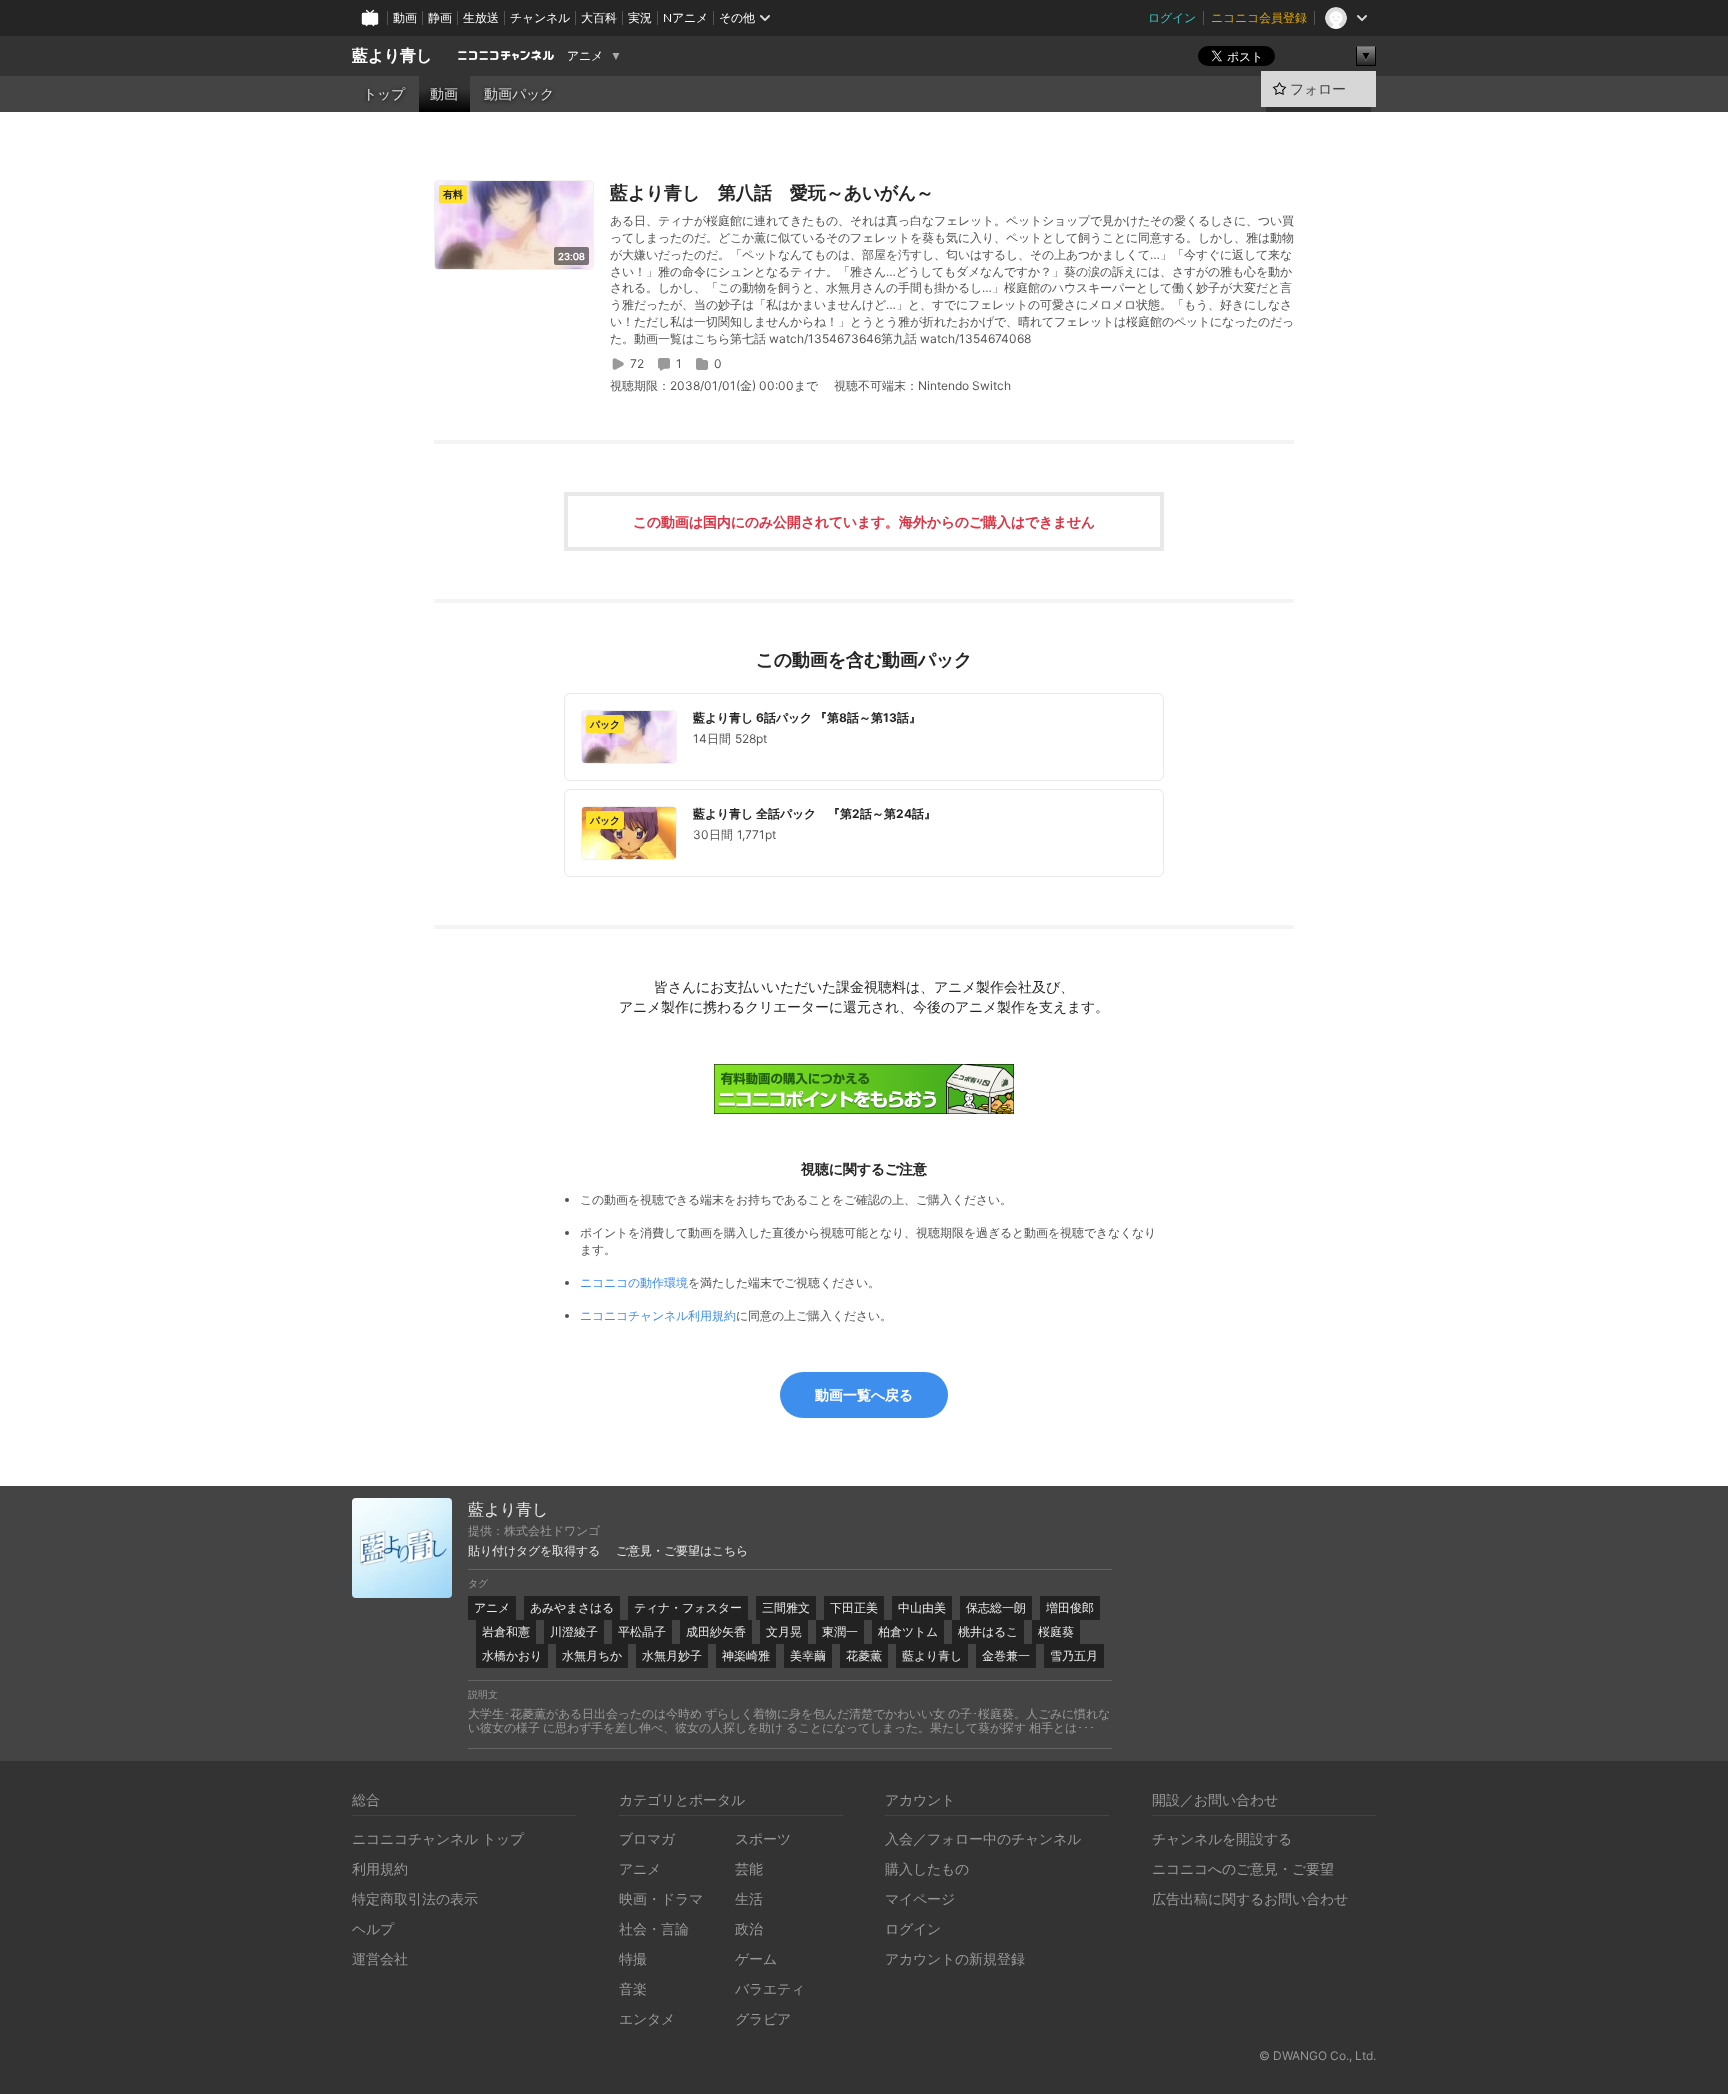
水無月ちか (592, 1655)
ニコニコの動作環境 (634, 1282)
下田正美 (854, 1607)
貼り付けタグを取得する (534, 1551)
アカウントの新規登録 (955, 1958)
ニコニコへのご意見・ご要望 (1243, 1868)
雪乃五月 (1074, 1655)
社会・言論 (654, 1928)
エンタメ (647, 2018)
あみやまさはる (572, 1607)
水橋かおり (512, 1655)
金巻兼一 (1006, 1655)
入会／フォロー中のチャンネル (983, 1838)
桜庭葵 (1056, 1631)
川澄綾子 (574, 1631)
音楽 (633, 1988)
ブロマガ (647, 1838)
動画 (405, 17)
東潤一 (840, 1631)
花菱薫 (864, 1655)
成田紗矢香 (716, 1631)
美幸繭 (808, 1655)
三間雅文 (786, 1607)
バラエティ (770, 1988)
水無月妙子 (672, 1655)
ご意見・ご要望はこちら (682, 1551)
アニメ (585, 56)
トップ (384, 94)
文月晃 (784, 1631)
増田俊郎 (1070, 1607)
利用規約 (380, 1868)
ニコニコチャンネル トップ (438, 1838)
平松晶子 (642, 1631)
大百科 (599, 17)
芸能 (749, 1868)
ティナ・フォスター (688, 1607)
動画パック (519, 94)
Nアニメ (685, 17)
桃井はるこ (988, 1631)
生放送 (481, 17)
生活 (749, 1898)
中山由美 (922, 1607)
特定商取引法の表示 (415, 1898)
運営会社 (380, 1958)
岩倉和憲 (506, 1631)
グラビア (763, 2018)
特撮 (633, 1958)
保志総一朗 (996, 1607)
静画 (440, 17)
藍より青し (392, 55)
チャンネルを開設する (1222, 1838)
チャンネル (540, 17)
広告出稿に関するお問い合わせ (1250, 1898)
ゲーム (756, 1958)
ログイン (1172, 17)
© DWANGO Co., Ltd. (1317, 2055)
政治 (749, 1928)
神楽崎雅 (746, 1655)
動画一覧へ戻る (864, 1394)
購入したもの (927, 1868)
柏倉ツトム (908, 1631)
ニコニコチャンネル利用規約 (658, 1315)
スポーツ (763, 1838)
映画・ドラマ (661, 1898)
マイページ (920, 1898)
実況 (640, 17)
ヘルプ (373, 1928)
